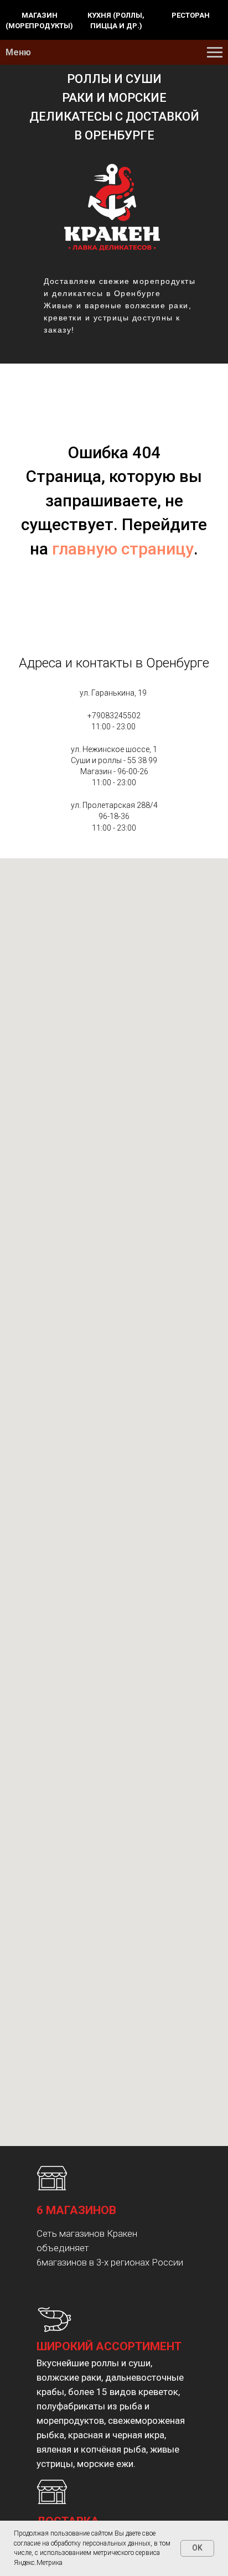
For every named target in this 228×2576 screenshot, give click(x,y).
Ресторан (191, 15)
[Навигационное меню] (215, 53)
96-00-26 (133, 771)
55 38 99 (142, 760)
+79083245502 (114, 716)
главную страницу (123, 549)
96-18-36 (114, 816)
